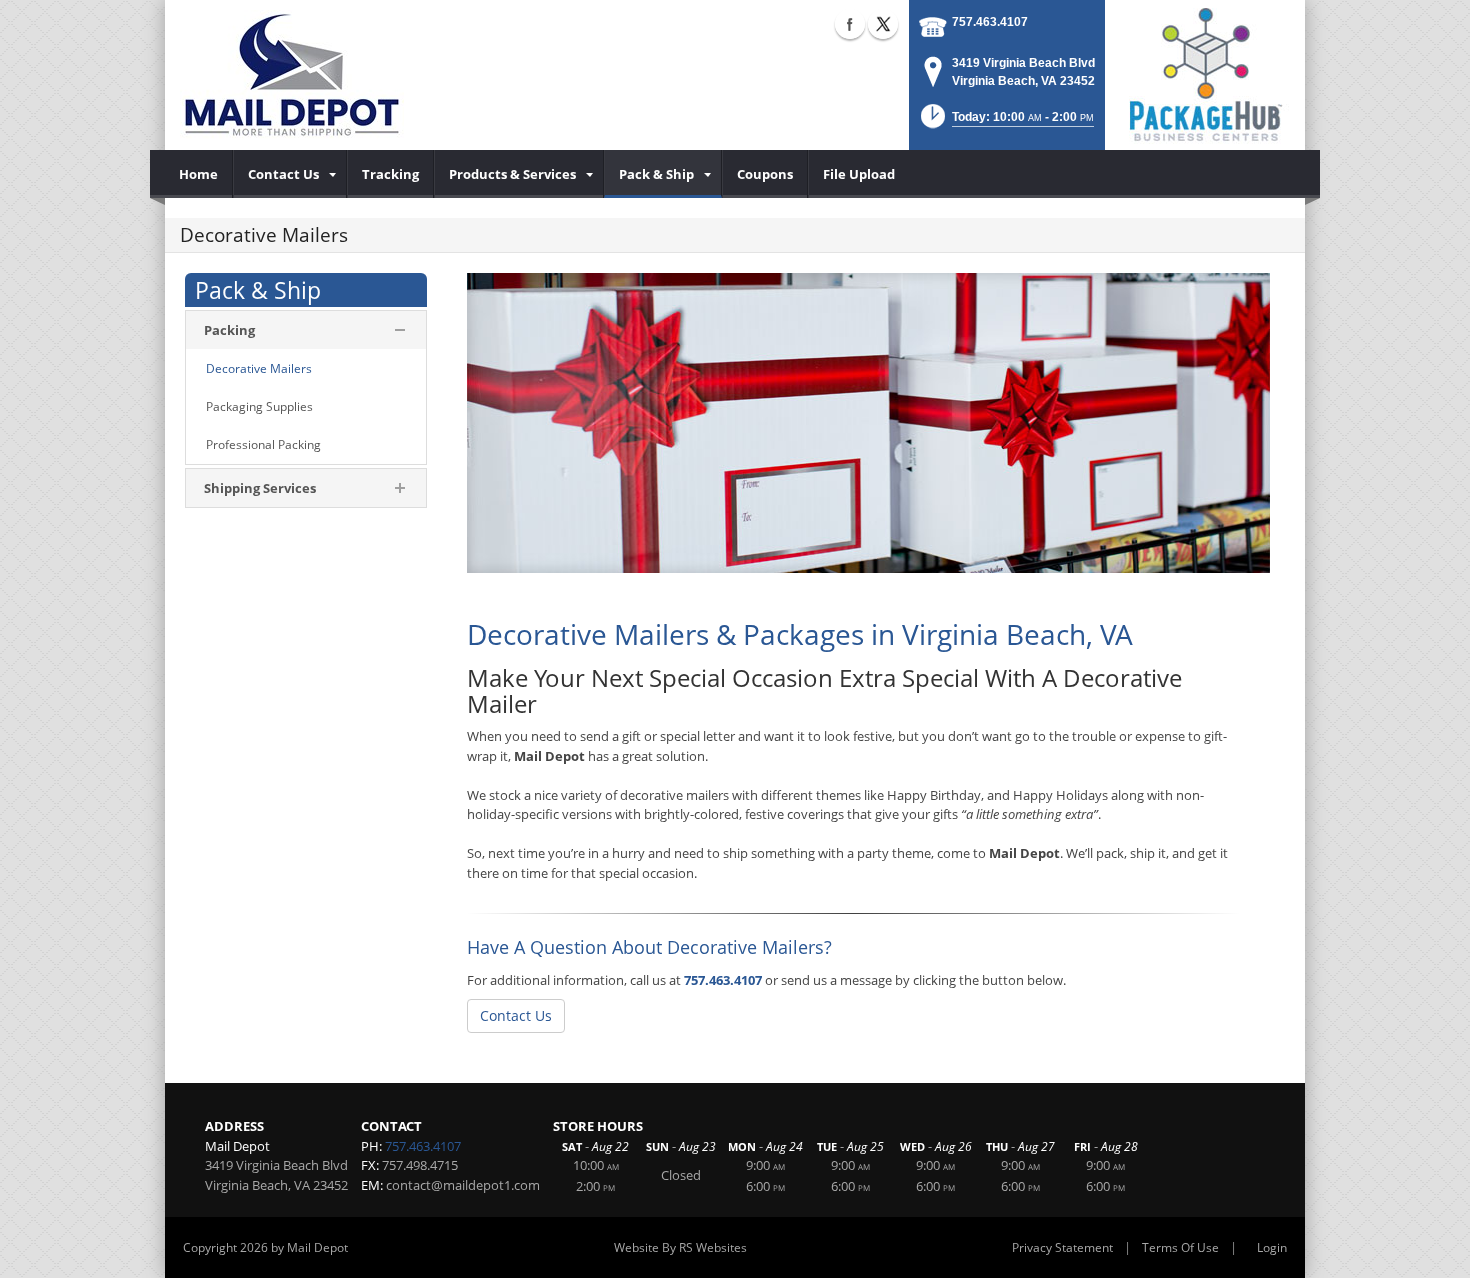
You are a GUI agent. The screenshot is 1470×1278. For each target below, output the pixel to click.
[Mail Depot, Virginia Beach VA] (292, 75)
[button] (1005, 122)
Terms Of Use (1180, 1247)
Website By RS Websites (680, 1247)
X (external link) (883, 24)
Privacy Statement (1062, 1247)
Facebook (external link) (850, 24)
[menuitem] (199, 174)
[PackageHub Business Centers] (1205, 73)
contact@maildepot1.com (463, 1185)
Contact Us (516, 1015)
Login (1272, 1247)
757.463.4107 (990, 22)
